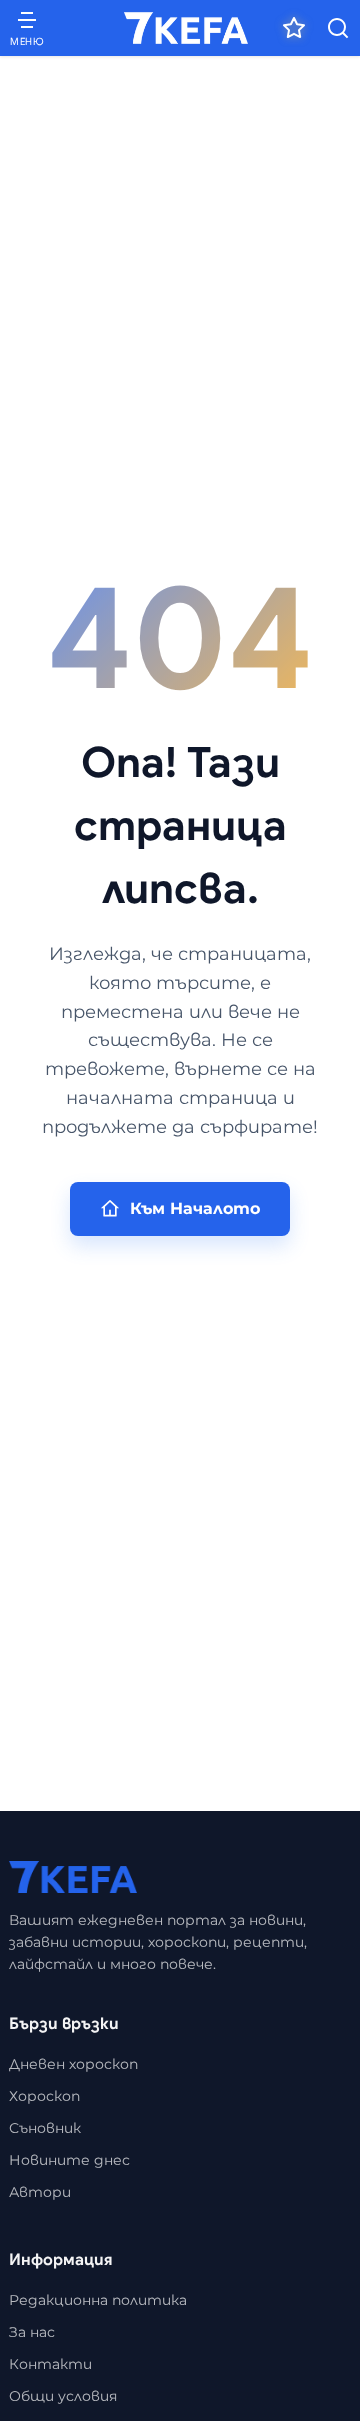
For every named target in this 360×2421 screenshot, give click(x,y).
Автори (40, 2192)
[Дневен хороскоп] (294, 28)
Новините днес (69, 2160)
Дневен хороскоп (73, 2064)
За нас (32, 2332)
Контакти (50, 2364)
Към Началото (195, 1208)
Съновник (45, 2128)
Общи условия (63, 2396)
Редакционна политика (98, 2300)
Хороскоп (44, 2096)
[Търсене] (338, 28)
